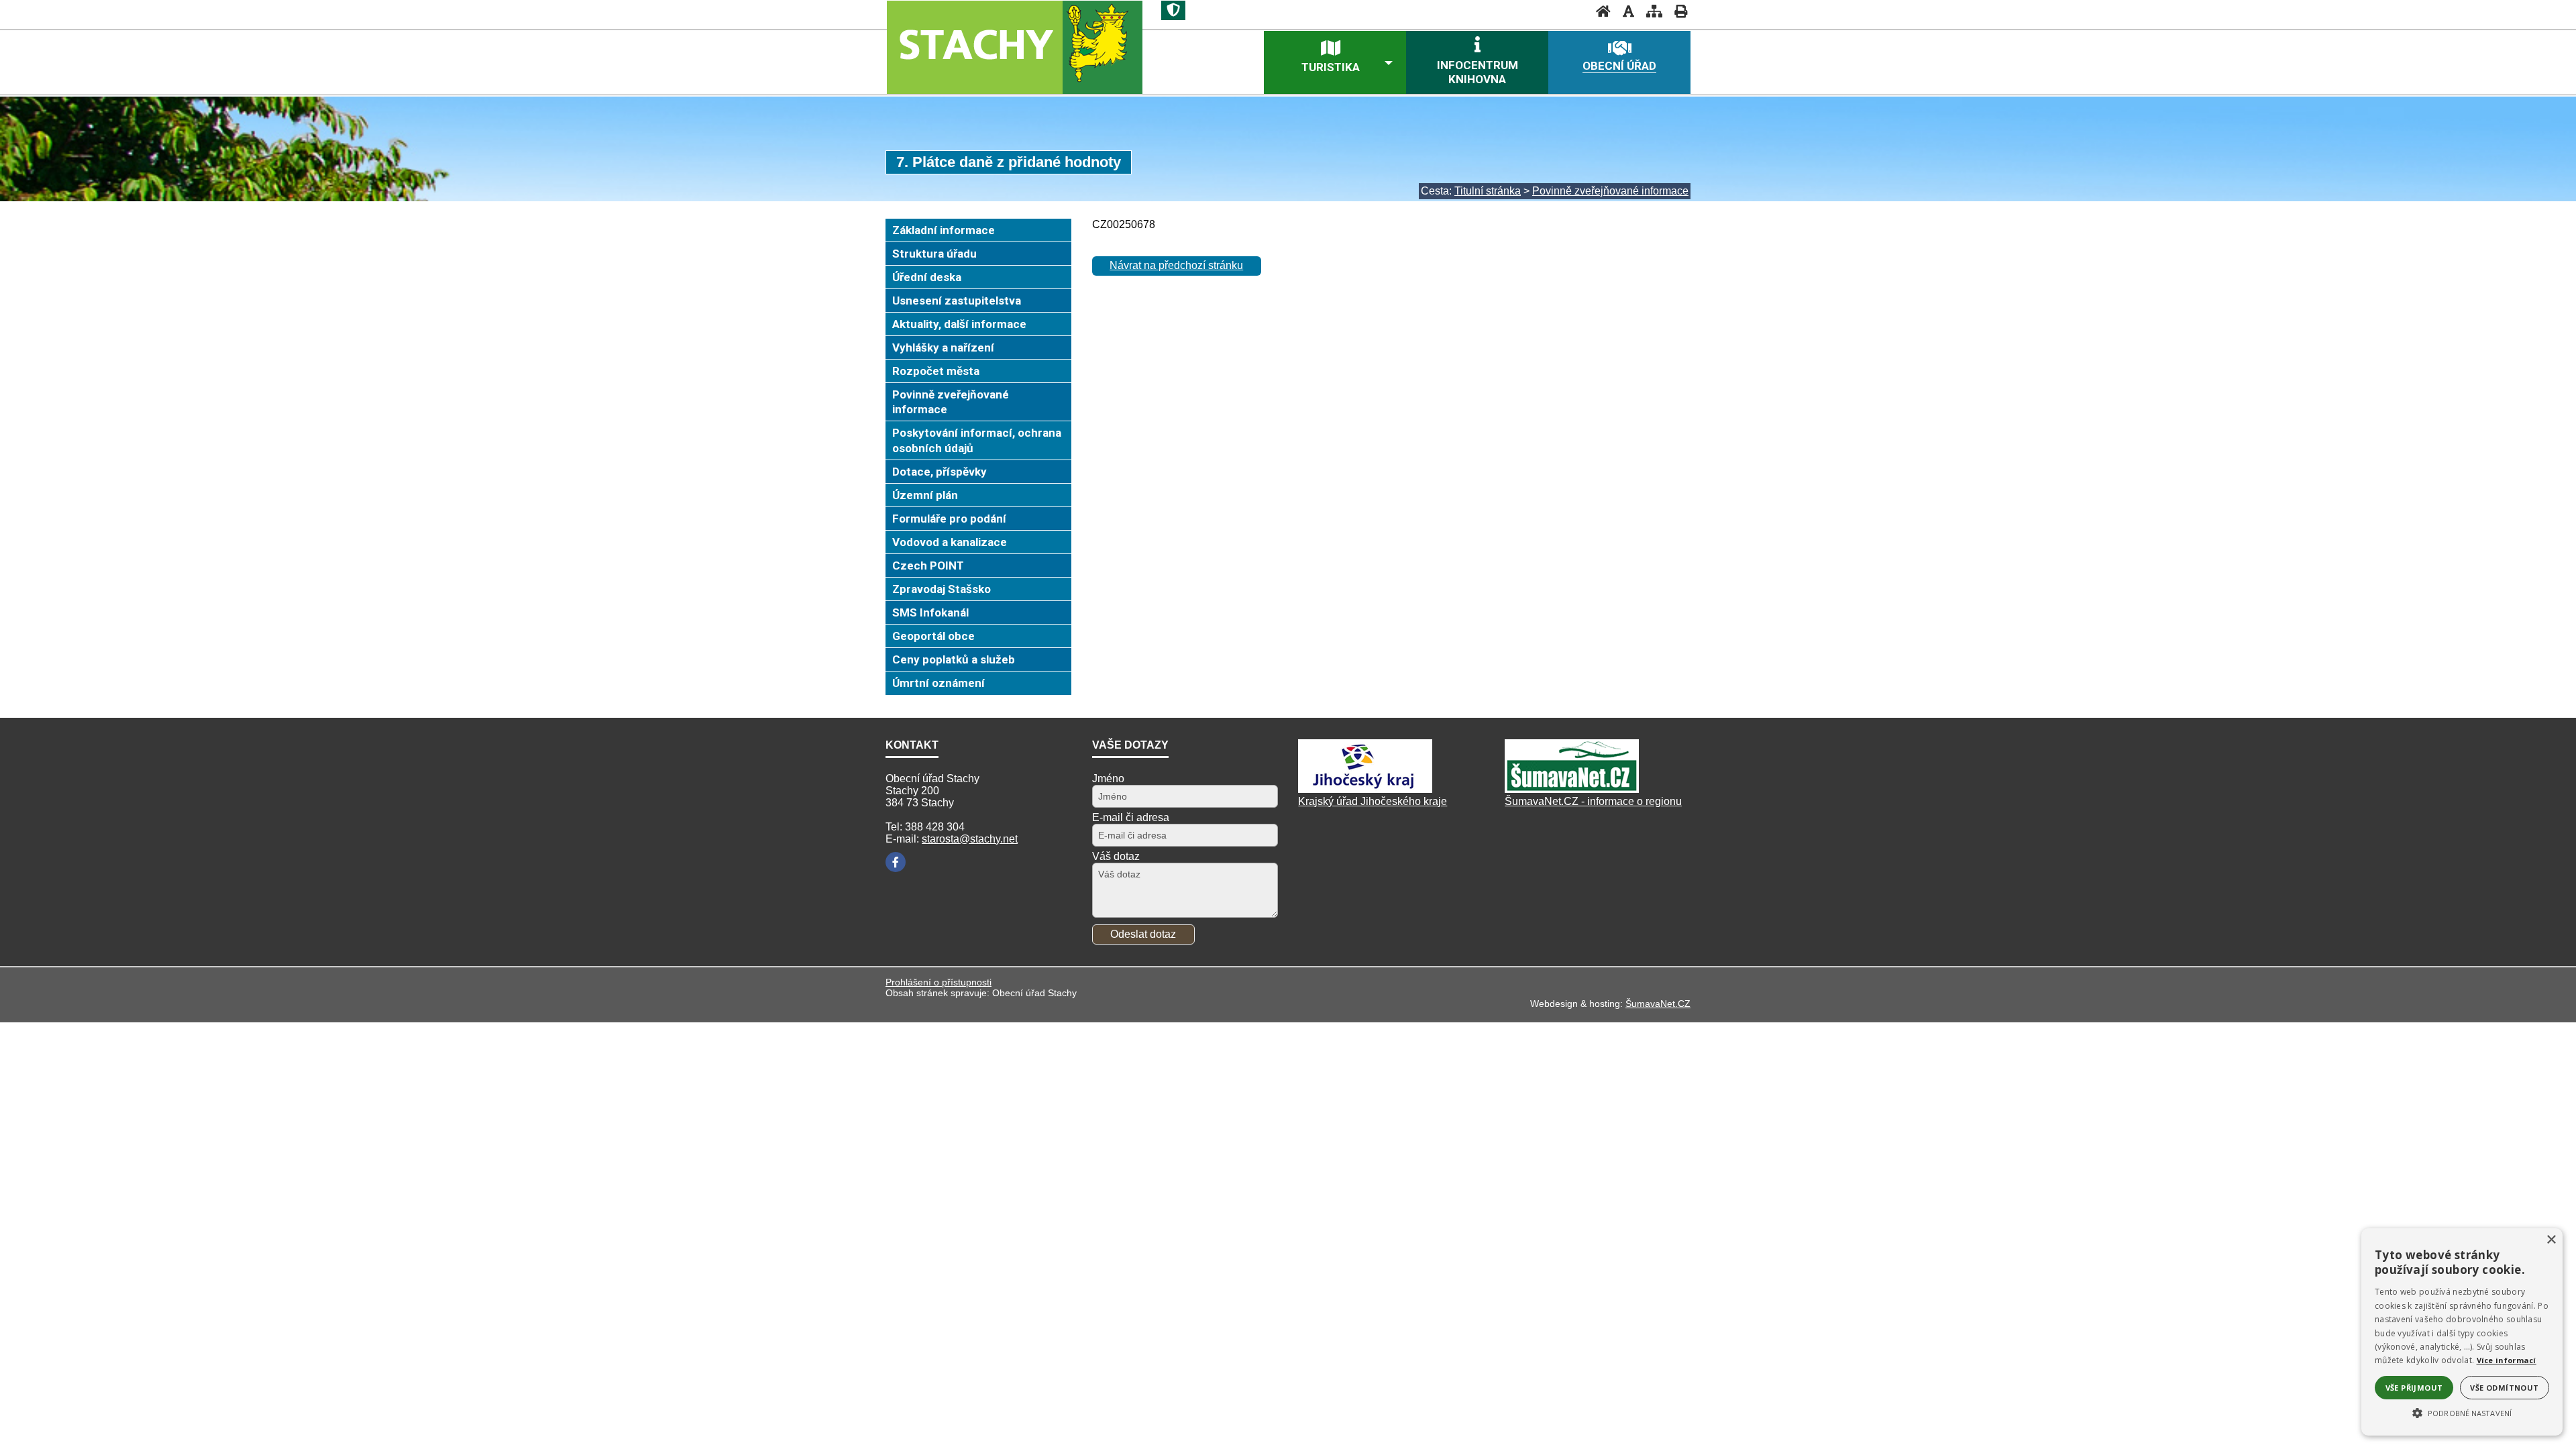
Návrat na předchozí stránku (1176, 265)
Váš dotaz (1116, 856)
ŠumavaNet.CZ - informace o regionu (1593, 801)
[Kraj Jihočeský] (1365, 789)
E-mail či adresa (1131, 817)
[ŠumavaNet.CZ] (1572, 789)
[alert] (2462, 1332)
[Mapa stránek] (1650, 11)
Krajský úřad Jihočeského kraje (1373, 801)
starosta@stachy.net (970, 839)
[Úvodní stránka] (1599, 11)
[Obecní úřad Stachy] (1014, 47)
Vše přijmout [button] (2414, 1388)
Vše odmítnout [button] (2504, 1388)
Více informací (2507, 1360)
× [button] (2551, 1240)
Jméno (1108, 779)
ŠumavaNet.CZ (1658, 1004)
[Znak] (1173, 10)
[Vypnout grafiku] (1624, 11)
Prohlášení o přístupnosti (938, 982)
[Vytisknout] (1677, 11)
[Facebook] (896, 862)
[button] (2462, 1412)
